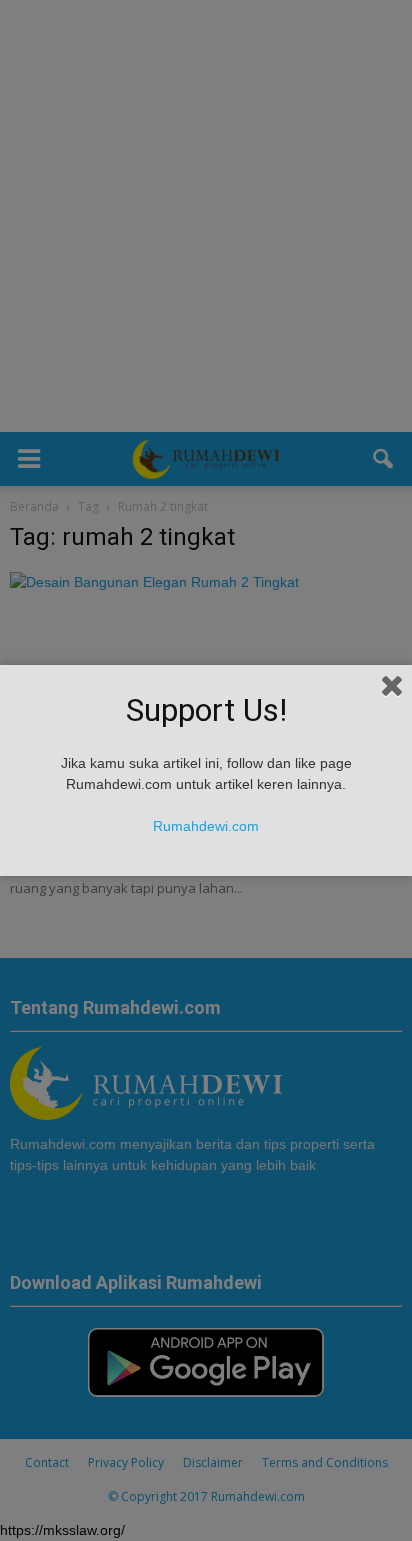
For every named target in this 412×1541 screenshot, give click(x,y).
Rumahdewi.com (206, 826)
